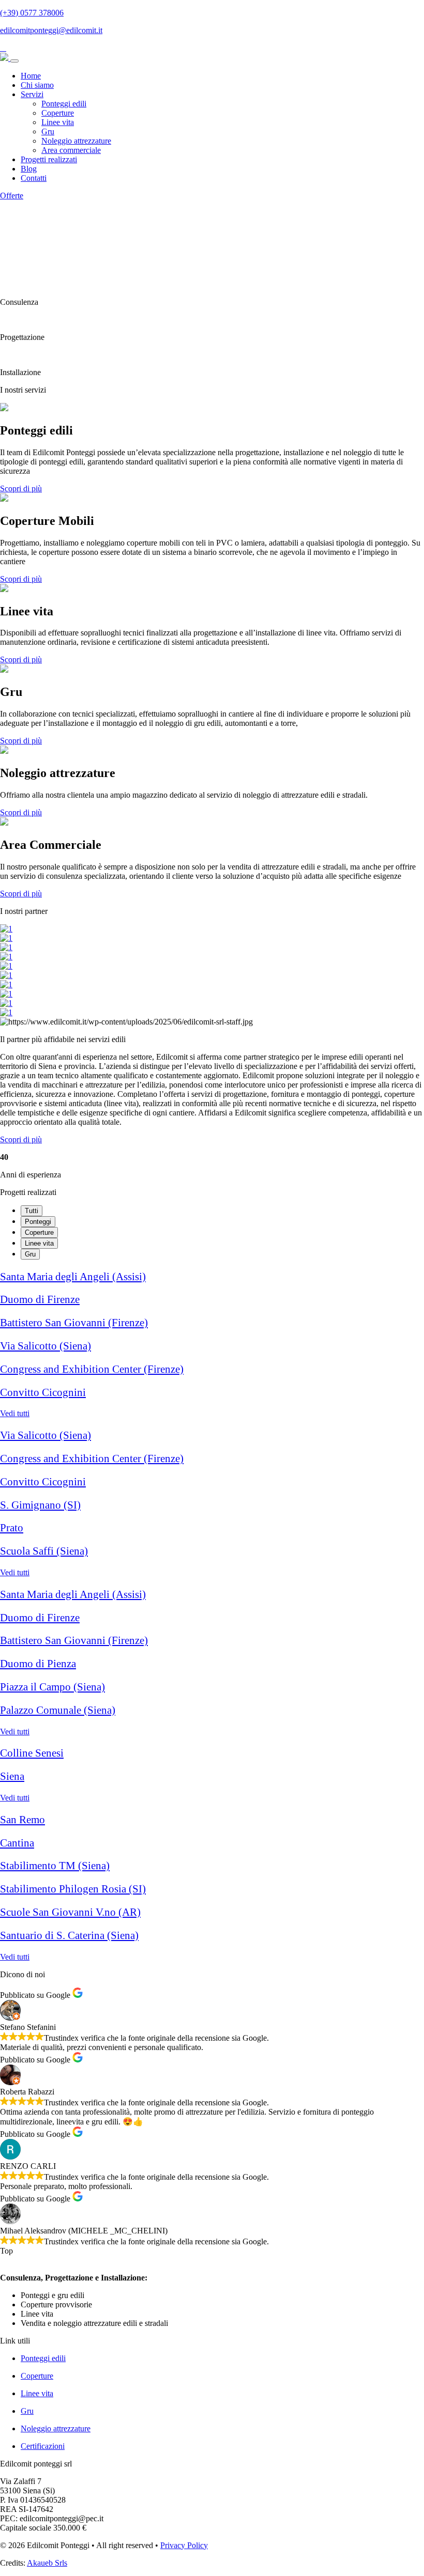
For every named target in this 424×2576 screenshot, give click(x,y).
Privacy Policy (184, 2545)
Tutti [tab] (32, 1211)
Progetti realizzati (49, 159)
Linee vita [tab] (39, 1243)
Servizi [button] (32, 94)
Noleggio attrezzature (76, 141)
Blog (29, 169)
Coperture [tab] (39, 1232)
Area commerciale (71, 150)
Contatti (34, 178)
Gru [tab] (30, 1254)
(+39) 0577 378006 (32, 13)
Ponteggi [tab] (38, 1222)
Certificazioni (43, 2446)
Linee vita (58, 122)
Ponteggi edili (64, 104)
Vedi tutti (15, 1413)
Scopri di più (21, 488)
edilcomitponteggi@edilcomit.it (51, 30)
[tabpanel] (212, 1345)
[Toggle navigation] (14, 61)
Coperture (58, 113)
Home (31, 76)
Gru (48, 131)
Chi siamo (37, 85)
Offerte (12, 196)
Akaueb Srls (47, 2563)
